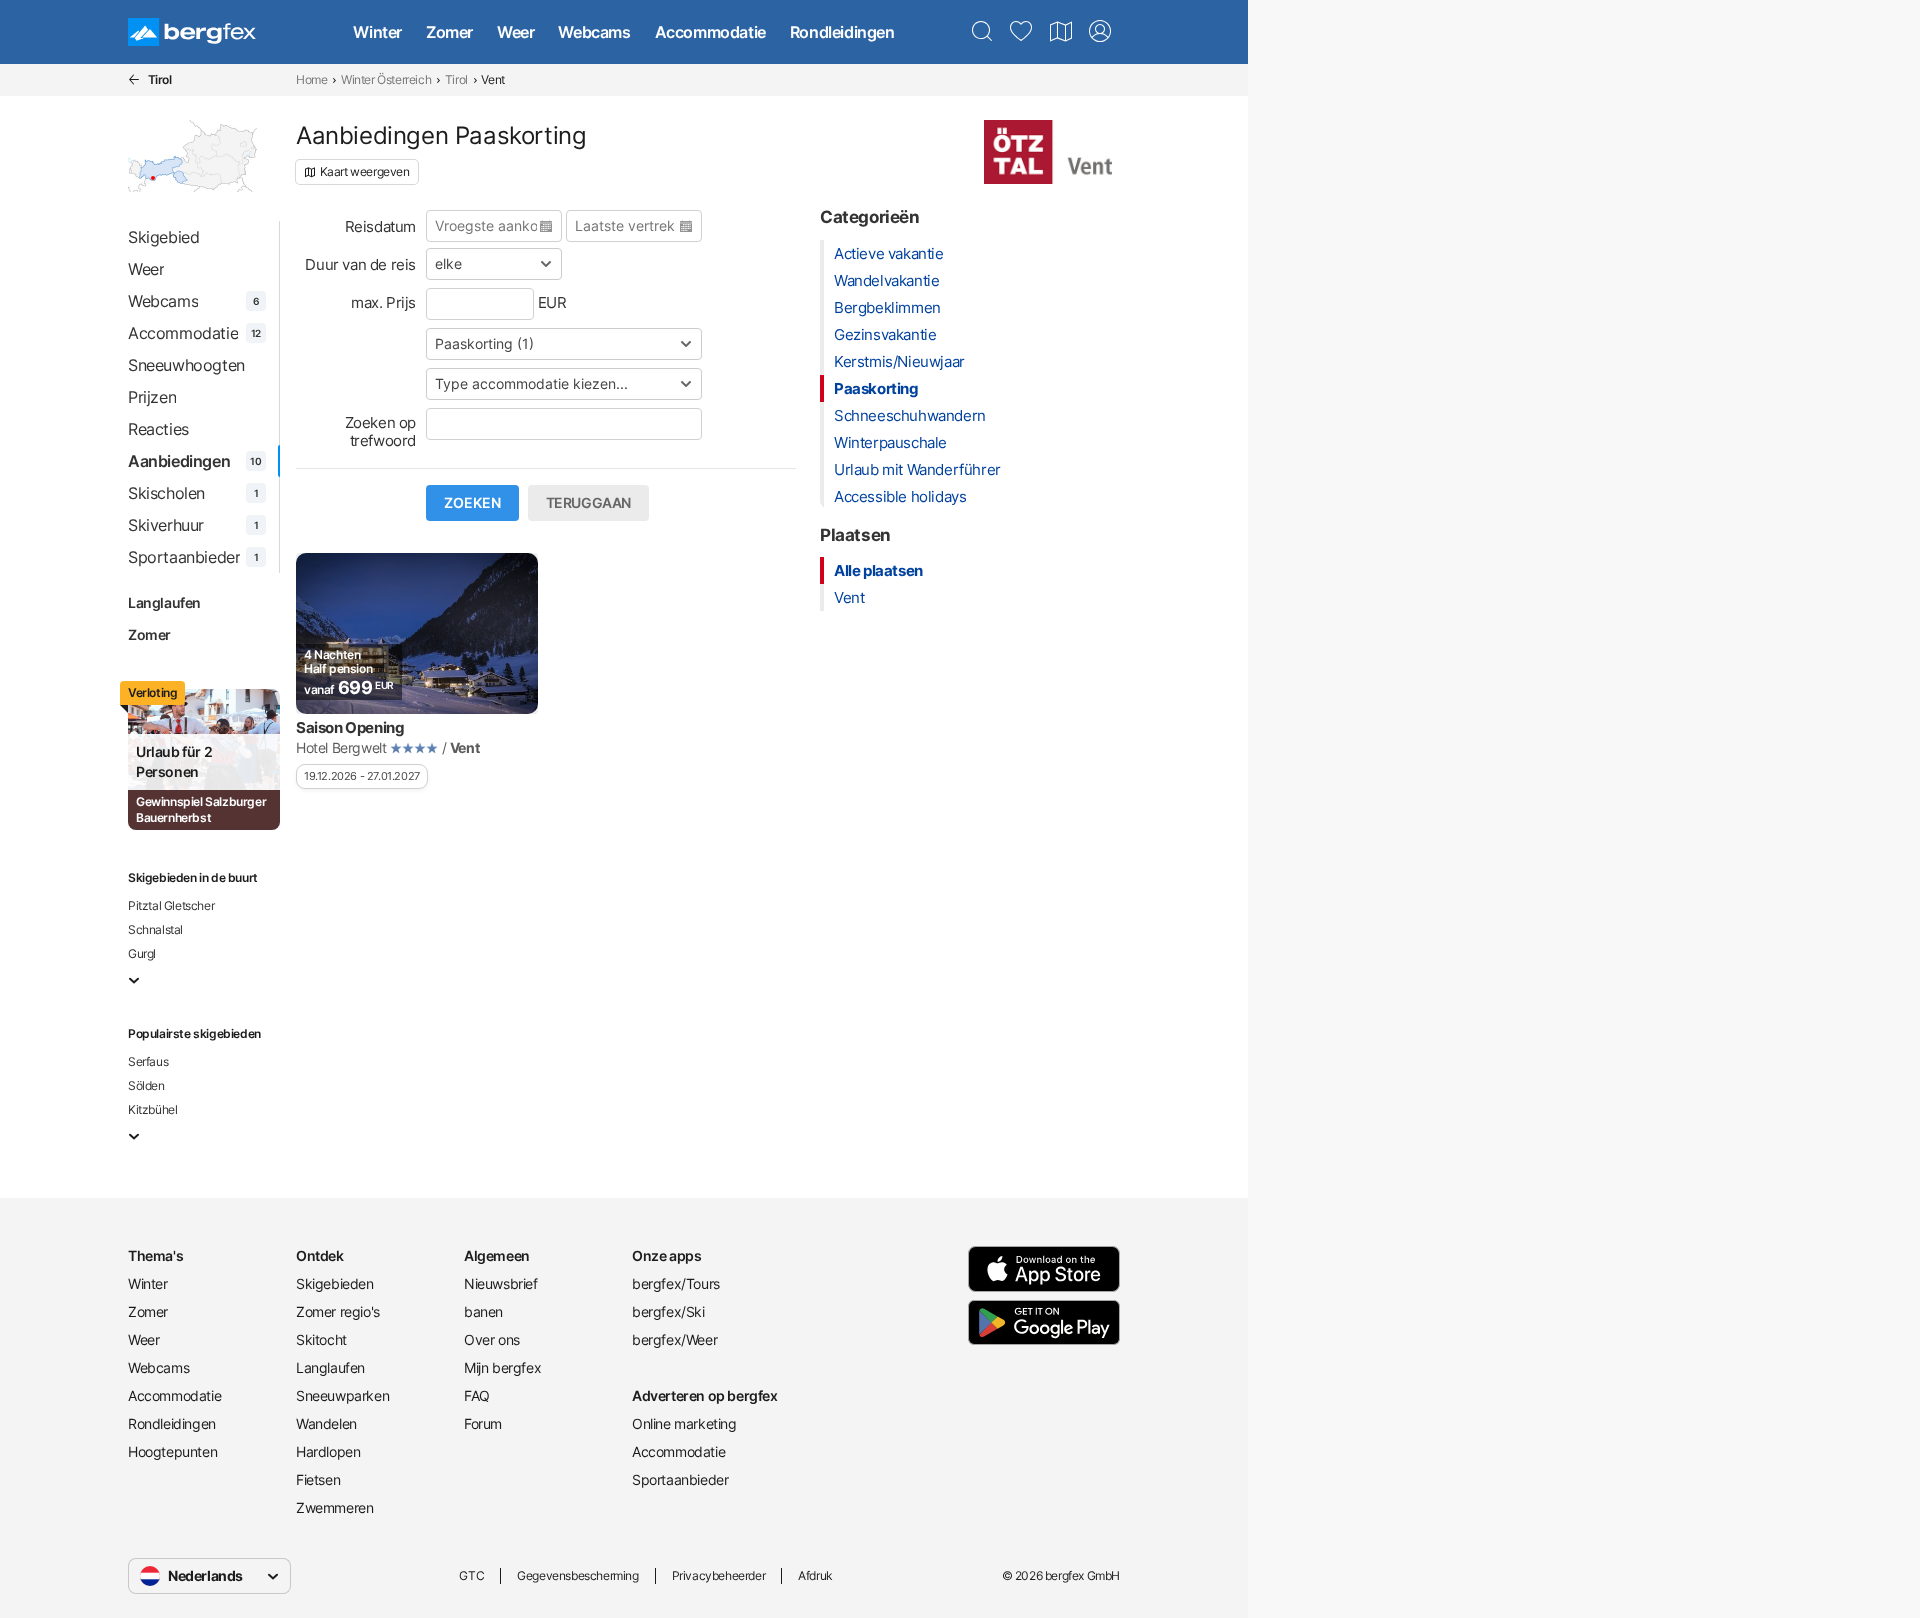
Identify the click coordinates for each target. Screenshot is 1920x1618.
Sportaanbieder (680, 1479)
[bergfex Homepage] (192, 32)
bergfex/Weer (674, 1339)
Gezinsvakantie (885, 334)
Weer (515, 32)
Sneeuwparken (342, 1395)
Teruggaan (588, 503)
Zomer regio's (338, 1311)
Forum (483, 1423)
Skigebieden (335, 1283)
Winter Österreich (386, 79)
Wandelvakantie (886, 280)
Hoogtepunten (172, 1451)
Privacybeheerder (719, 1575)
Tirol (456, 79)
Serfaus (148, 1061)
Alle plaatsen (878, 570)
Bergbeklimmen (887, 307)
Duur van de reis (360, 264)
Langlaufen (164, 602)
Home (311, 79)
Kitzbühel (152, 1109)
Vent (849, 597)
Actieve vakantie (889, 253)
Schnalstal (155, 929)
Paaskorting (876, 388)
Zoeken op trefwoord (380, 431)
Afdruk (815, 1575)
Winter (377, 32)
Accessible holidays (900, 496)
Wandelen (326, 1423)
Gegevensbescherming (577, 1575)
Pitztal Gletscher (171, 905)
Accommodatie (710, 32)
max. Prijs (383, 302)
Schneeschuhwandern (910, 415)
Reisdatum (380, 226)
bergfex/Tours (676, 1283)
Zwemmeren (334, 1507)
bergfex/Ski (668, 1311)
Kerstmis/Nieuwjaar (899, 361)
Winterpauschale (890, 442)
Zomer (449, 32)
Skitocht (321, 1339)
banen (483, 1311)
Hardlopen (328, 1451)
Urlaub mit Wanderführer (917, 469)
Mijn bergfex (502, 1367)
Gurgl (142, 953)
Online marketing (684, 1423)
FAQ (477, 1395)
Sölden (146, 1085)
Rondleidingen (842, 32)
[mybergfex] (1100, 32)
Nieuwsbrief (501, 1283)
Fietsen (318, 1479)
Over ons (492, 1339)
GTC (471, 1575)
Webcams (594, 32)
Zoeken (472, 503)
